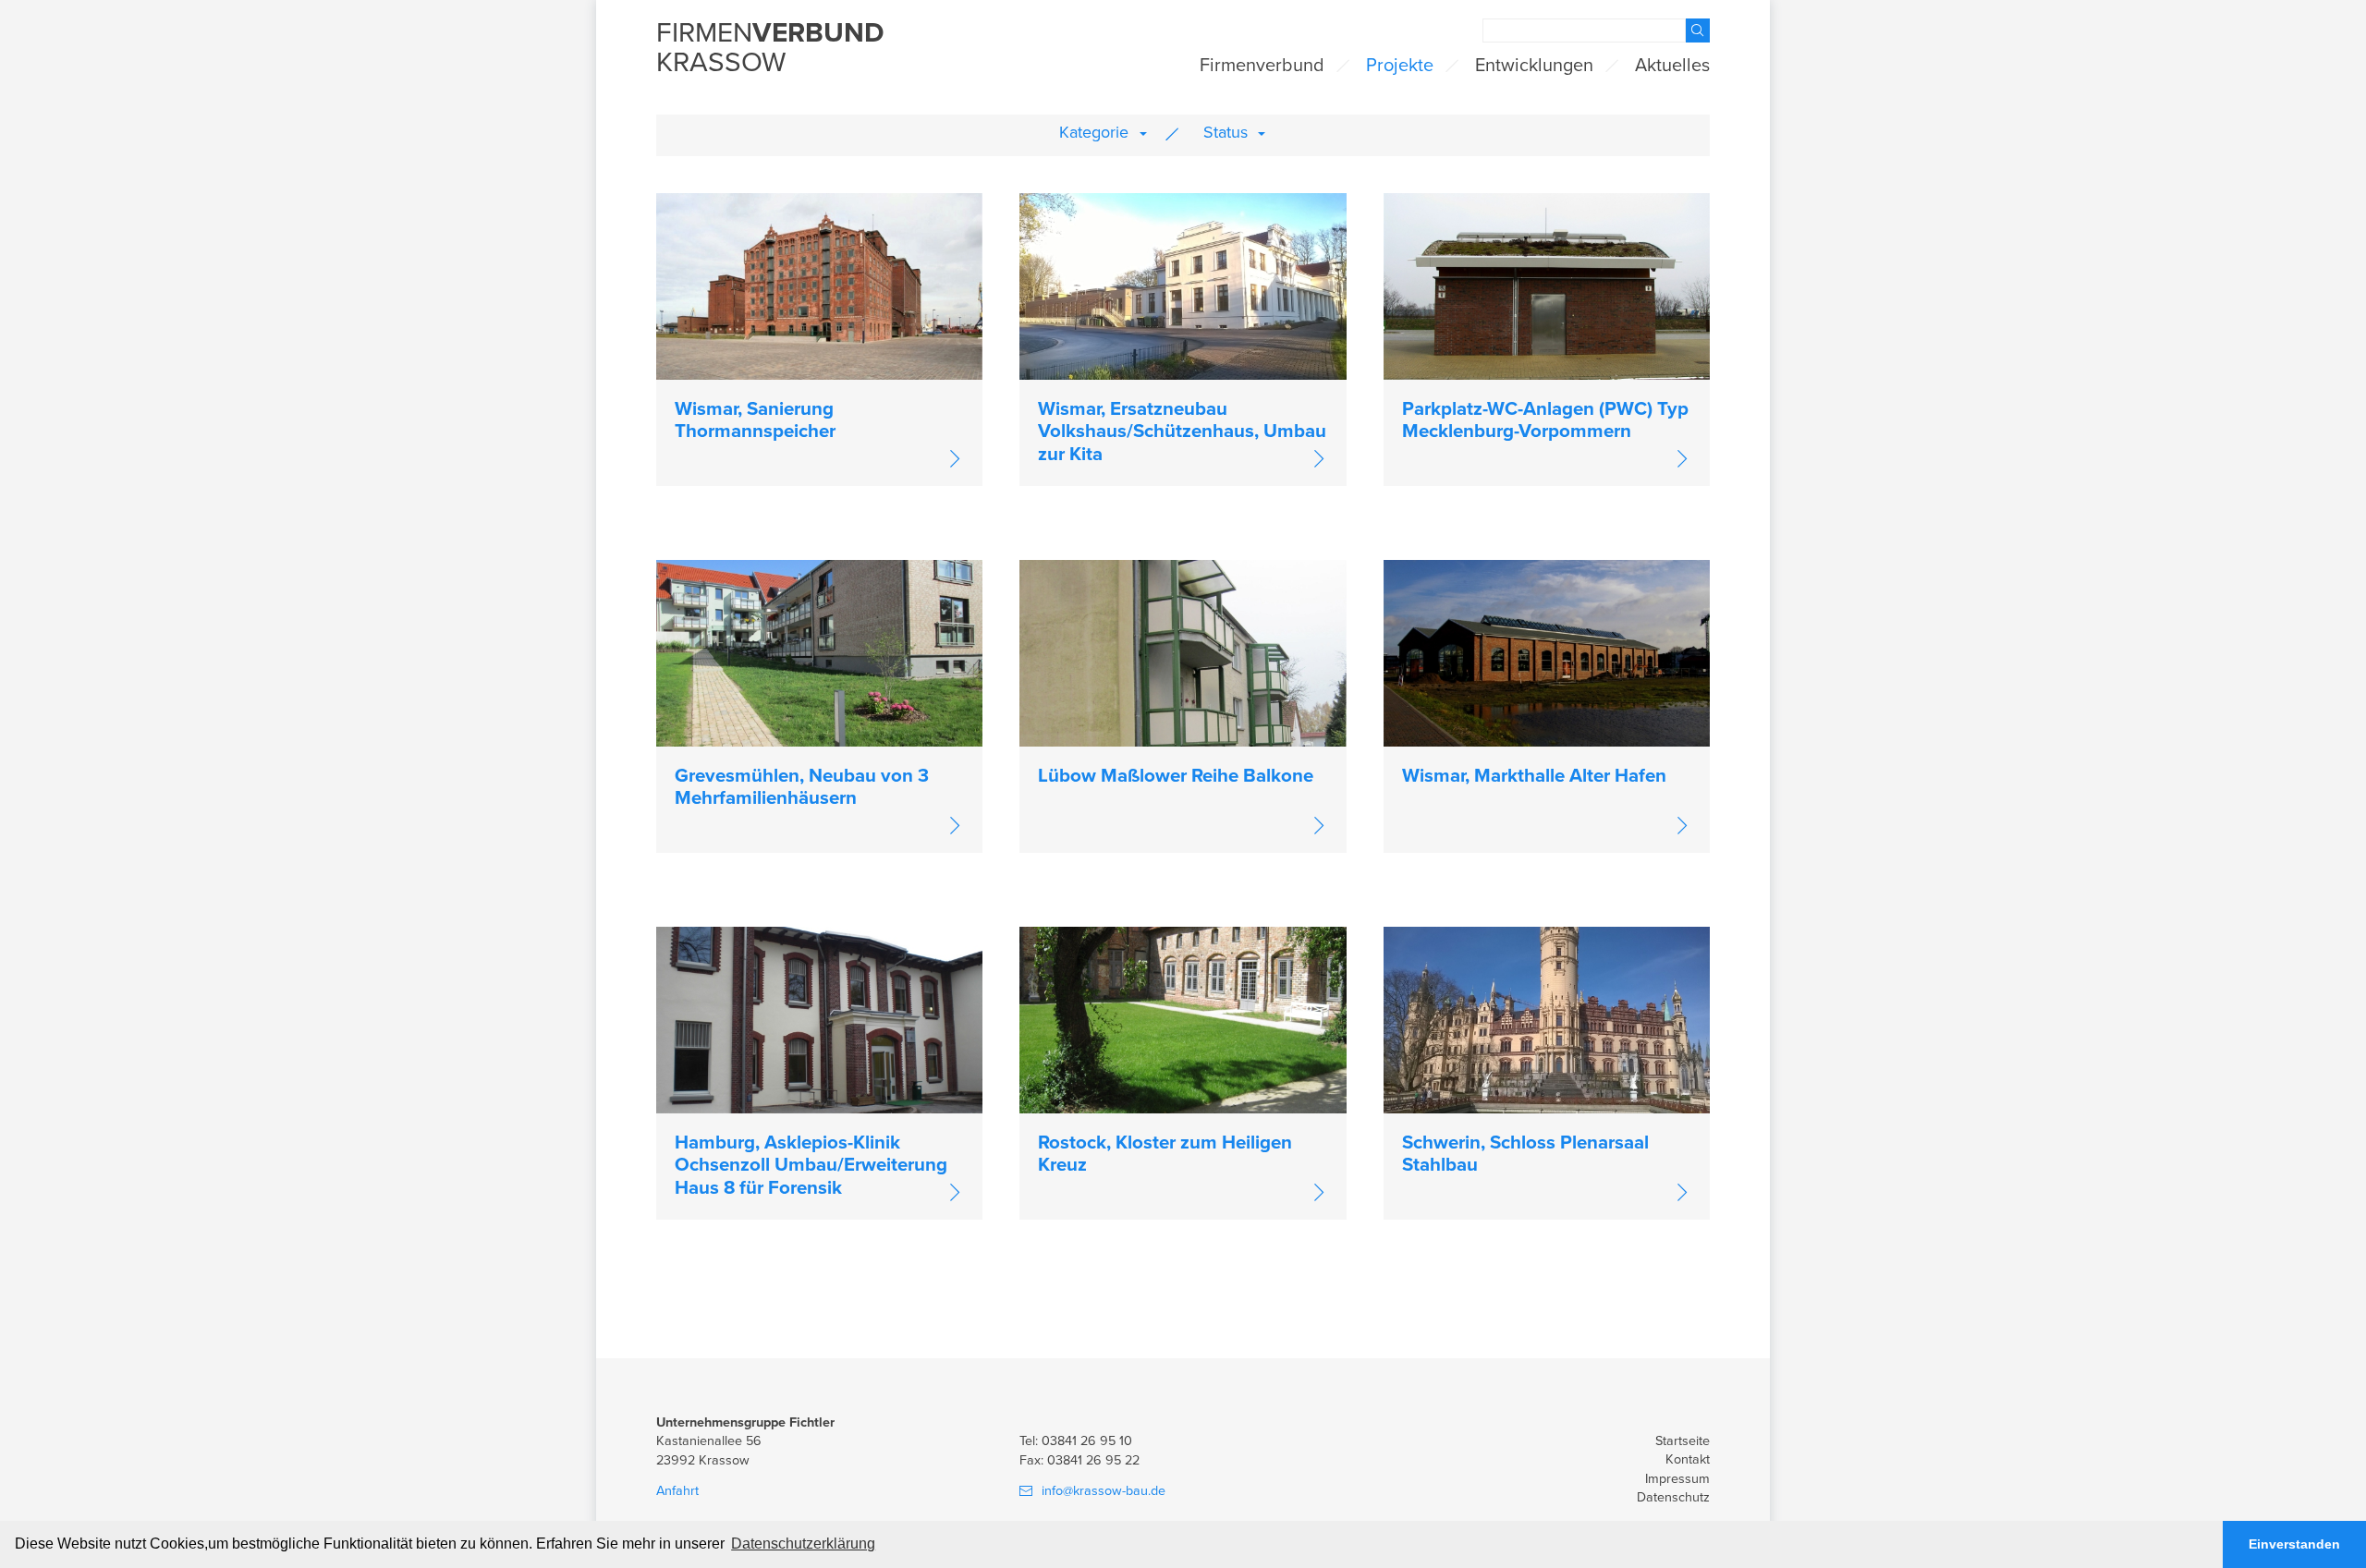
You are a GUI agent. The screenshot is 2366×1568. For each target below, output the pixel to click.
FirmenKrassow (770, 49)
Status (1226, 132)
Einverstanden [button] (2294, 1544)
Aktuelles (1672, 66)
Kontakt (1688, 1459)
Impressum (1677, 1479)
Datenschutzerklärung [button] (803, 1544)
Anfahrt (677, 1491)
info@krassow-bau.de (1104, 1491)
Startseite (1683, 1441)
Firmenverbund (1262, 66)
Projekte (1400, 66)
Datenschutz (1673, 1497)
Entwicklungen (1534, 66)
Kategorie (1094, 132)
